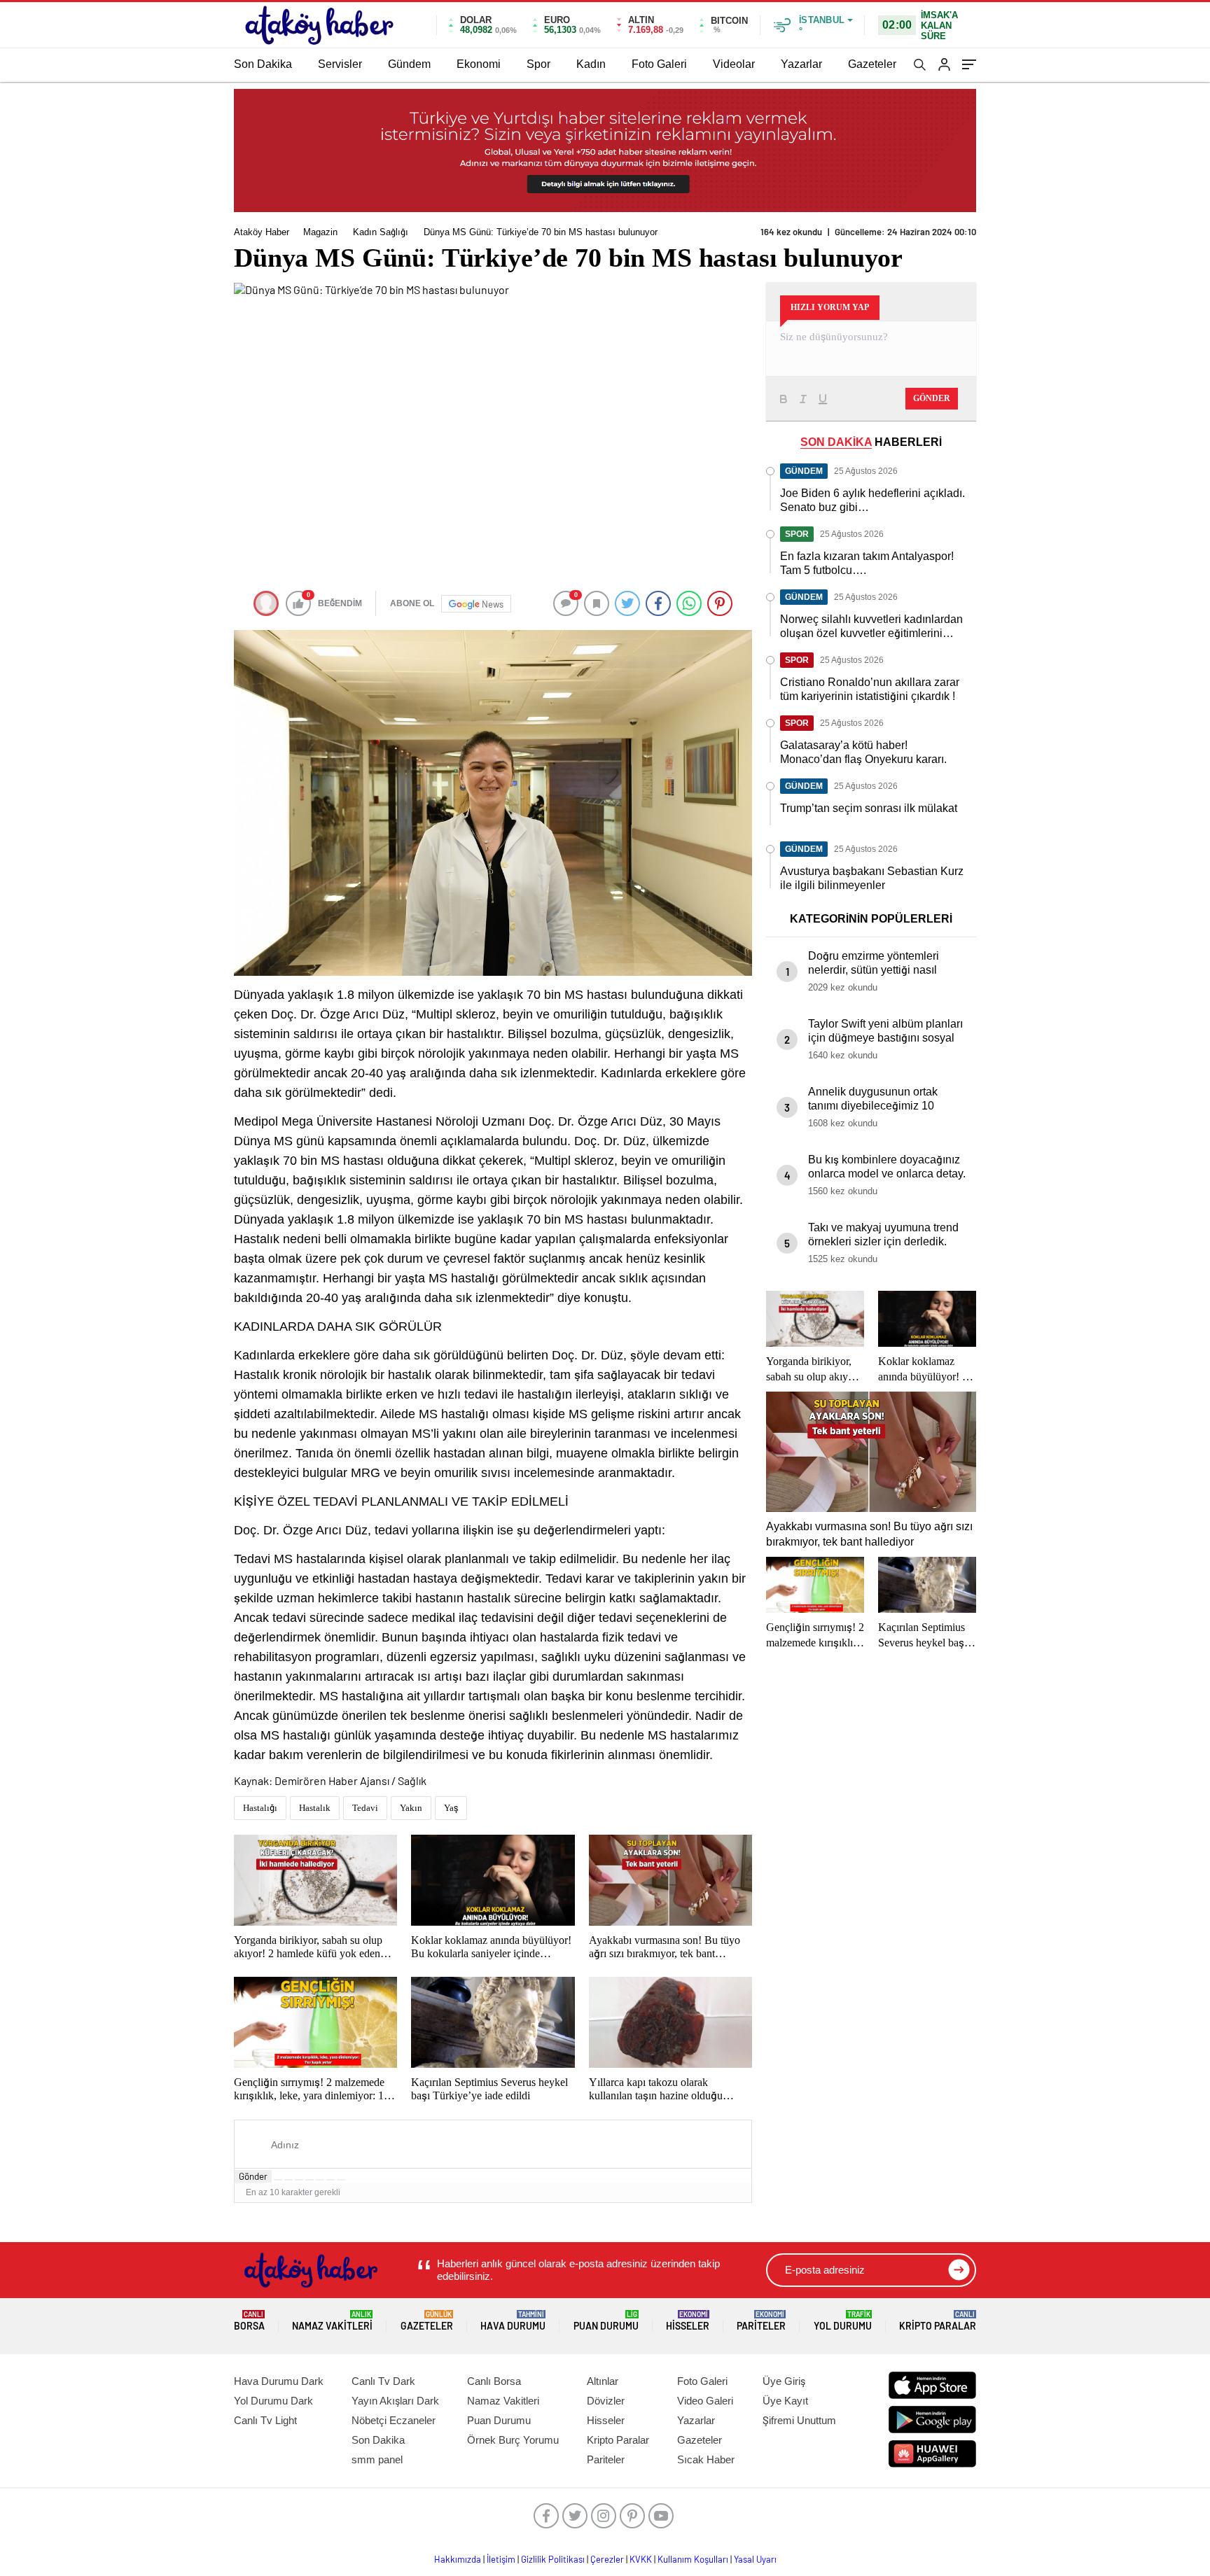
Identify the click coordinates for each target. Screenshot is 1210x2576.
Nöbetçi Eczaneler (394, 2420)
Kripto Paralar (938, 2321)
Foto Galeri (659, 64)
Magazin (320, 232)
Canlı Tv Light (265, 2420)
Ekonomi (479, 64)
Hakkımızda (458, 2559)
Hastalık (315, 1808)
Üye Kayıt (785, 2401)
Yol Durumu (843, 2321)
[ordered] (310, 2180)
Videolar (734, 64)
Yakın (411, 1808)
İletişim (501, 2559)
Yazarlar (801, 64)
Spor (538, 64)
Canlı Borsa (494, 2381)
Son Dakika (263, 64)
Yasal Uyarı (755, 2559)
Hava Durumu (513, 2321)
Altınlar (603, 2381)
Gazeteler (872, 64)
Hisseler (688, 2321)
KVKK (641, 2559)
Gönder (253, 2176)
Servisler (340, 64)
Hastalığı (260, 1808)
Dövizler (606, 2401)
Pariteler (761, 2321)
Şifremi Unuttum (799, 2420)
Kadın (591, 64)
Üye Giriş (784, 2381)
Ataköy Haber (262, 232)
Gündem (409, 64)
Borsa (249, 2321)
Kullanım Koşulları (693, 2559)
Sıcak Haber (706, 2459)
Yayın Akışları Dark (395, 2401)
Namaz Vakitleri (332, 2321)
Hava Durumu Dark (279, 2381)
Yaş (451, 1808)
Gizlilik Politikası (553, 2559)
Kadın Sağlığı (381, 232)
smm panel (377, 2459)
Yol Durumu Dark (273, 2401)
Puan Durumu (606, 2321)
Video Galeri (705, 2401)
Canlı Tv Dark (383, 2381)
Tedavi (365, 1808)
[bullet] (320, 2180)
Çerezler (607, 2559)
